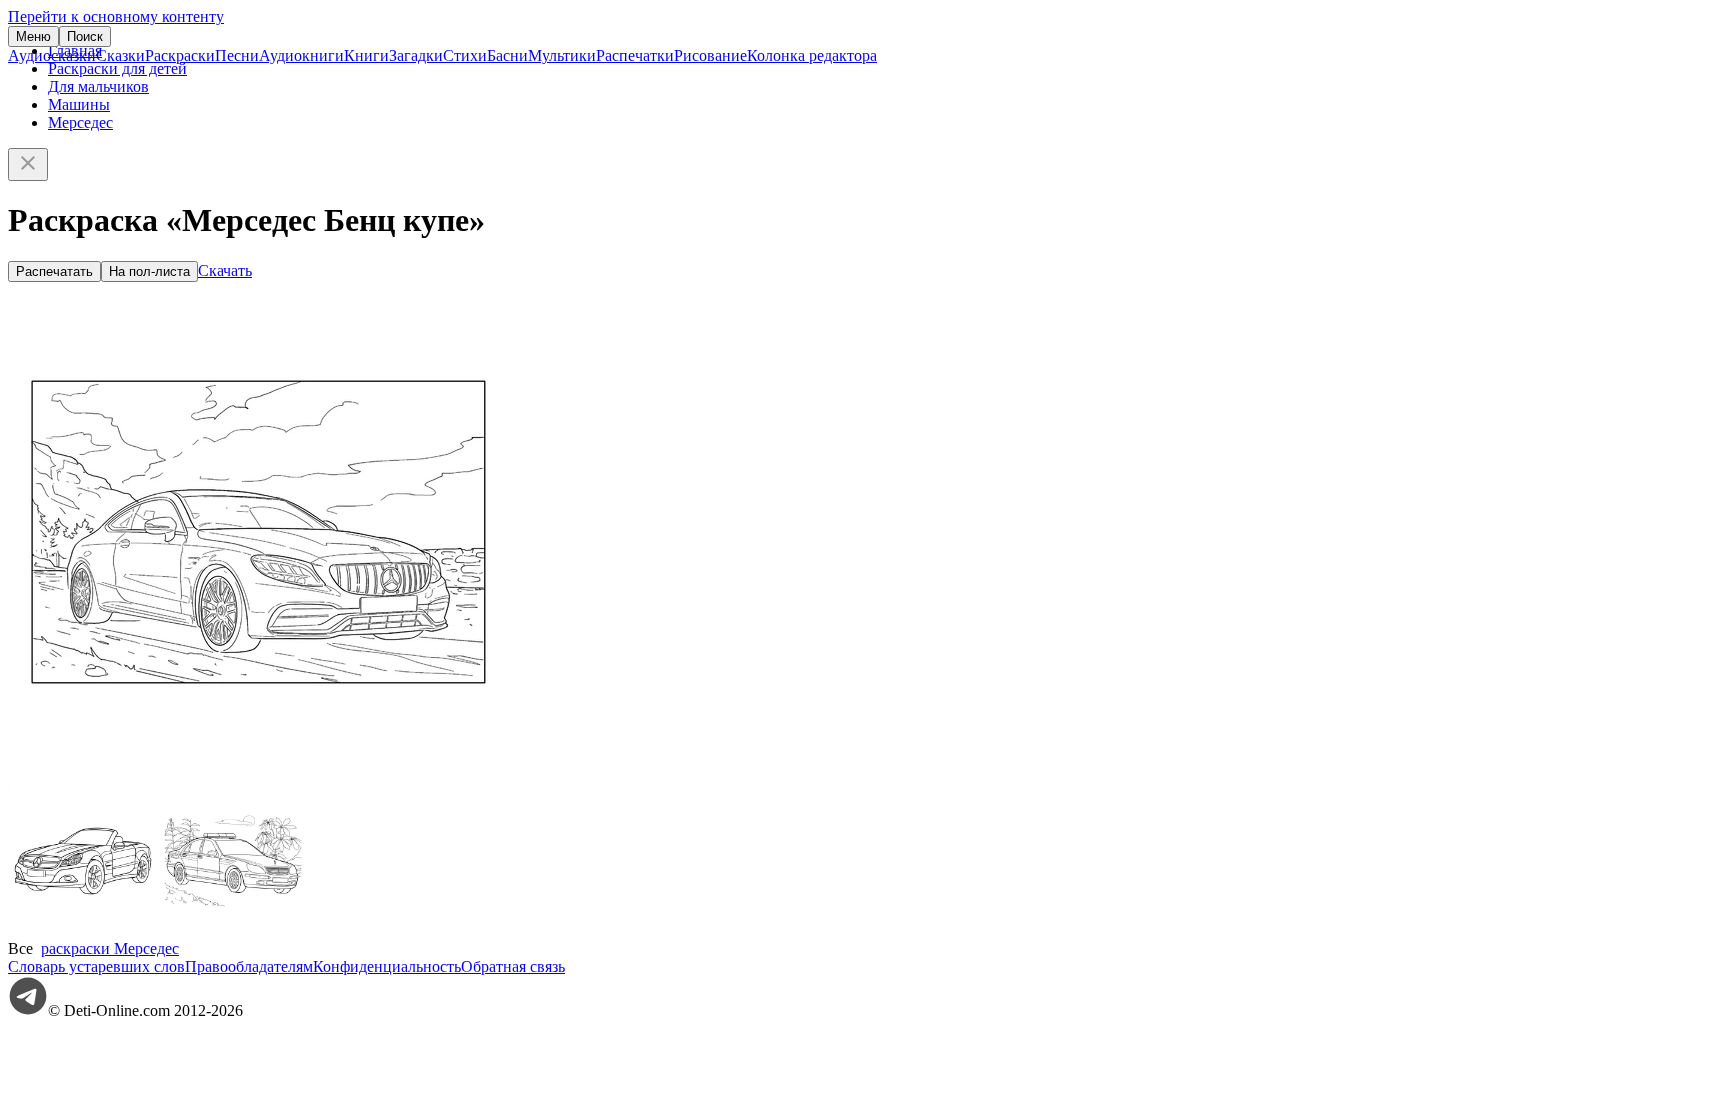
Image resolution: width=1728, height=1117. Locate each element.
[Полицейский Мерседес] (233, 930)
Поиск (85, 36)
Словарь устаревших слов (96, 966)
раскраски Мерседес (110, 948)
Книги (366, 55)
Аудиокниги (301, 55)
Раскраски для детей (117, 68)
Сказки (120, 55)
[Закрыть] (28, 164)
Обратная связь (513, 966)
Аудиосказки (52, 55)
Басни (507, 55)
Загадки (416, 55)
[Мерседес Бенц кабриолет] (83, 930)
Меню (33, 36)
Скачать (225, 270)
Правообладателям (249, 966)
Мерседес (80, 122)
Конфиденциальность (387, 966)
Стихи (465, 55)
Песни (237, 55)
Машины (79, 104)
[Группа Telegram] (28, 1010)
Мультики (562, 55)
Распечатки (635, 55)
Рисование (710, 55)
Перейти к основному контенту (116, 16)
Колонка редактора (812, 55)
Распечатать (54, 271)
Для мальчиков (98, 86)
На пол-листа (149, 271)
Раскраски (180, 55)
